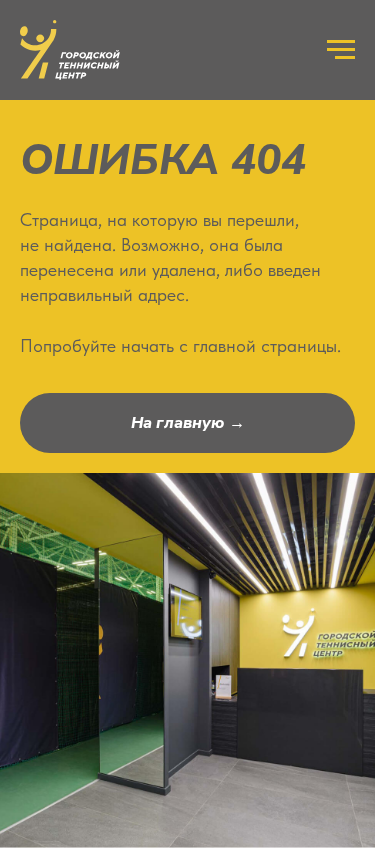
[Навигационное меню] (341, 50)
